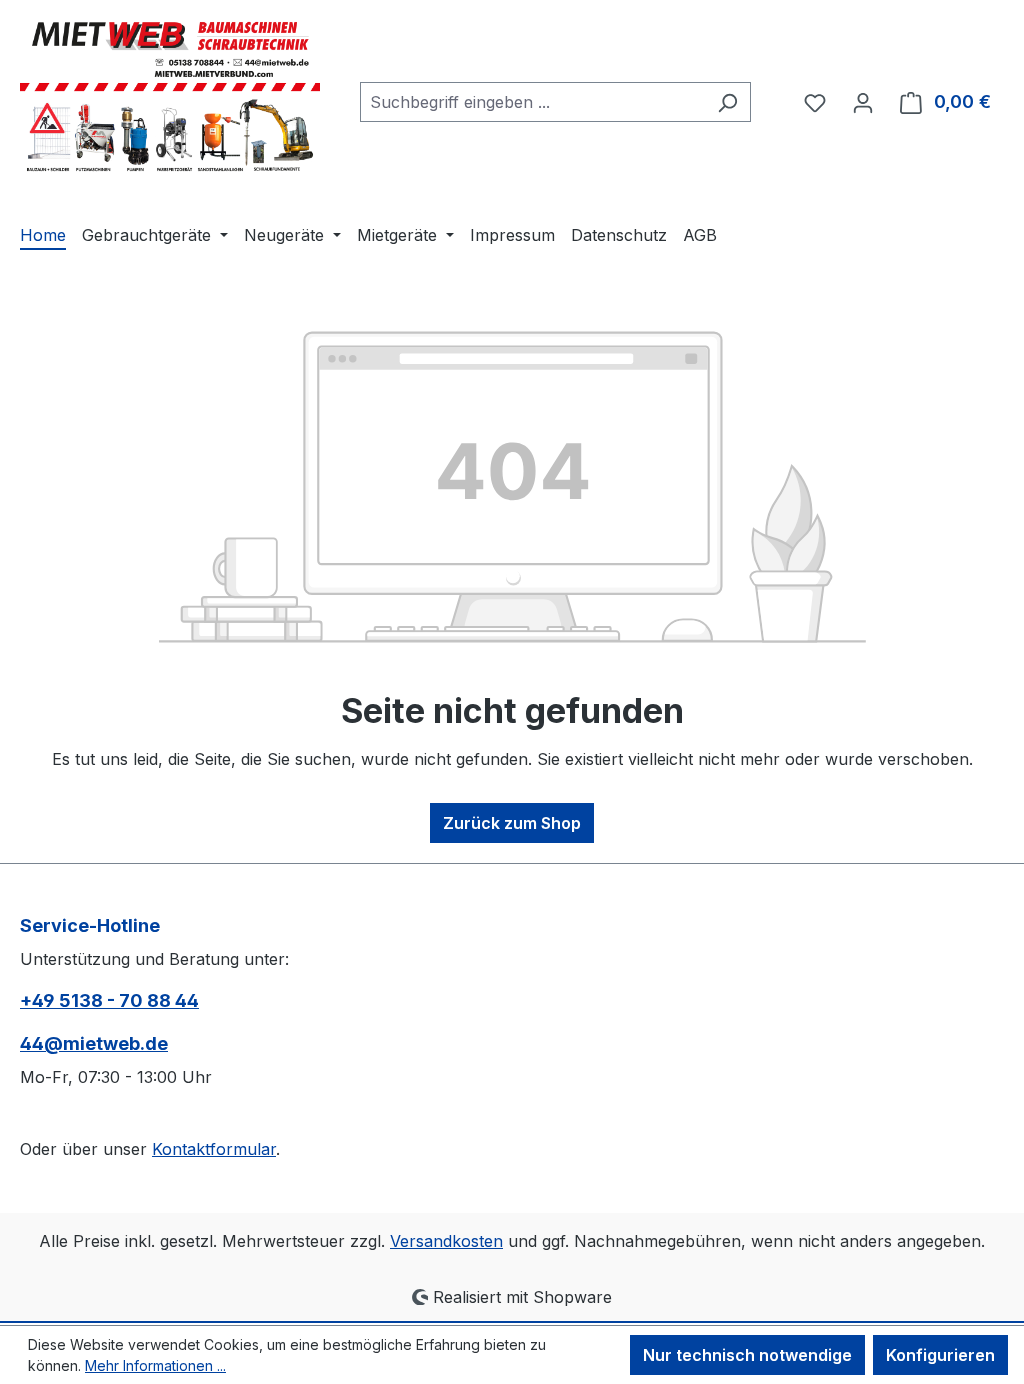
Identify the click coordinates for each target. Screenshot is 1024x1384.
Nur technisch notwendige (747, 1355)
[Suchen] (727, 102)
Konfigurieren (940, 1355)
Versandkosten (446, 1241)
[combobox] (532, 102)
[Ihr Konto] (863, 102)
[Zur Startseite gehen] (170, 97)
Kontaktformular (214, 1149)
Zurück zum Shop (512, 823)
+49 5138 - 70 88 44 (109, 1000)
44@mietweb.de (94, 1043)
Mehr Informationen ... (155, 1365)
